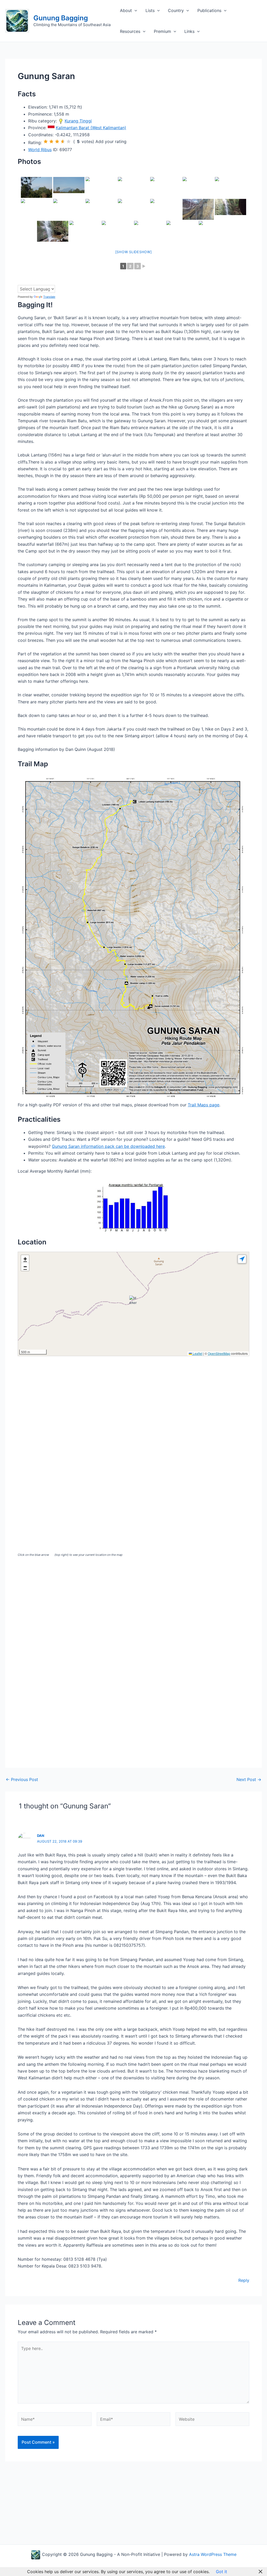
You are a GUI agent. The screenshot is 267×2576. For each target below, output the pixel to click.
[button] (135, 10)
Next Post (249, 1779)
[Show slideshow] (134, 252)
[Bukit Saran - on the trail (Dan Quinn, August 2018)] (133, 209)
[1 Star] (46, 141)
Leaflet (197, 1353)
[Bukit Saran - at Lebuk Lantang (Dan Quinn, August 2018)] (198, 187)
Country (176, 10)
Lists (150, 10)
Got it (222, 2572)
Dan (41, 1836)
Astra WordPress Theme (213, 2554)
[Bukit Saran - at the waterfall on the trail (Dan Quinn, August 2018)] (230, 209)
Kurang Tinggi (78, 121)
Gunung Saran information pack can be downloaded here (108, 1146)
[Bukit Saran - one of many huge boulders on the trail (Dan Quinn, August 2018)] (166, 209)
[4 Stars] (63, 141)
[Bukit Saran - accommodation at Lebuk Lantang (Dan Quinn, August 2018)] (101, 209)
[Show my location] (242, 1259)
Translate (49, 297)
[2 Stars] (51, 141)
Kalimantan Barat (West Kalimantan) (91, 128)
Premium (162, 31)
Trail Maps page (204, 1105)
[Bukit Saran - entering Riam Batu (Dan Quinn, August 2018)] (133, 187)
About (126, 10)
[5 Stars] (69, 141)
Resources (130, 31)
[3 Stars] (57, 141)
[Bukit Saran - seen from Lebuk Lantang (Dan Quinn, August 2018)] (166, 187)
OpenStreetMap (219, 1353)
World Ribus (40, 150)
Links (189, 31)
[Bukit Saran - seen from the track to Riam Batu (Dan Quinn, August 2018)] (37, 187)
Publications (209, 10)
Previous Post (22, 1779)
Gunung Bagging (61, 18)
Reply (244, 2280)
